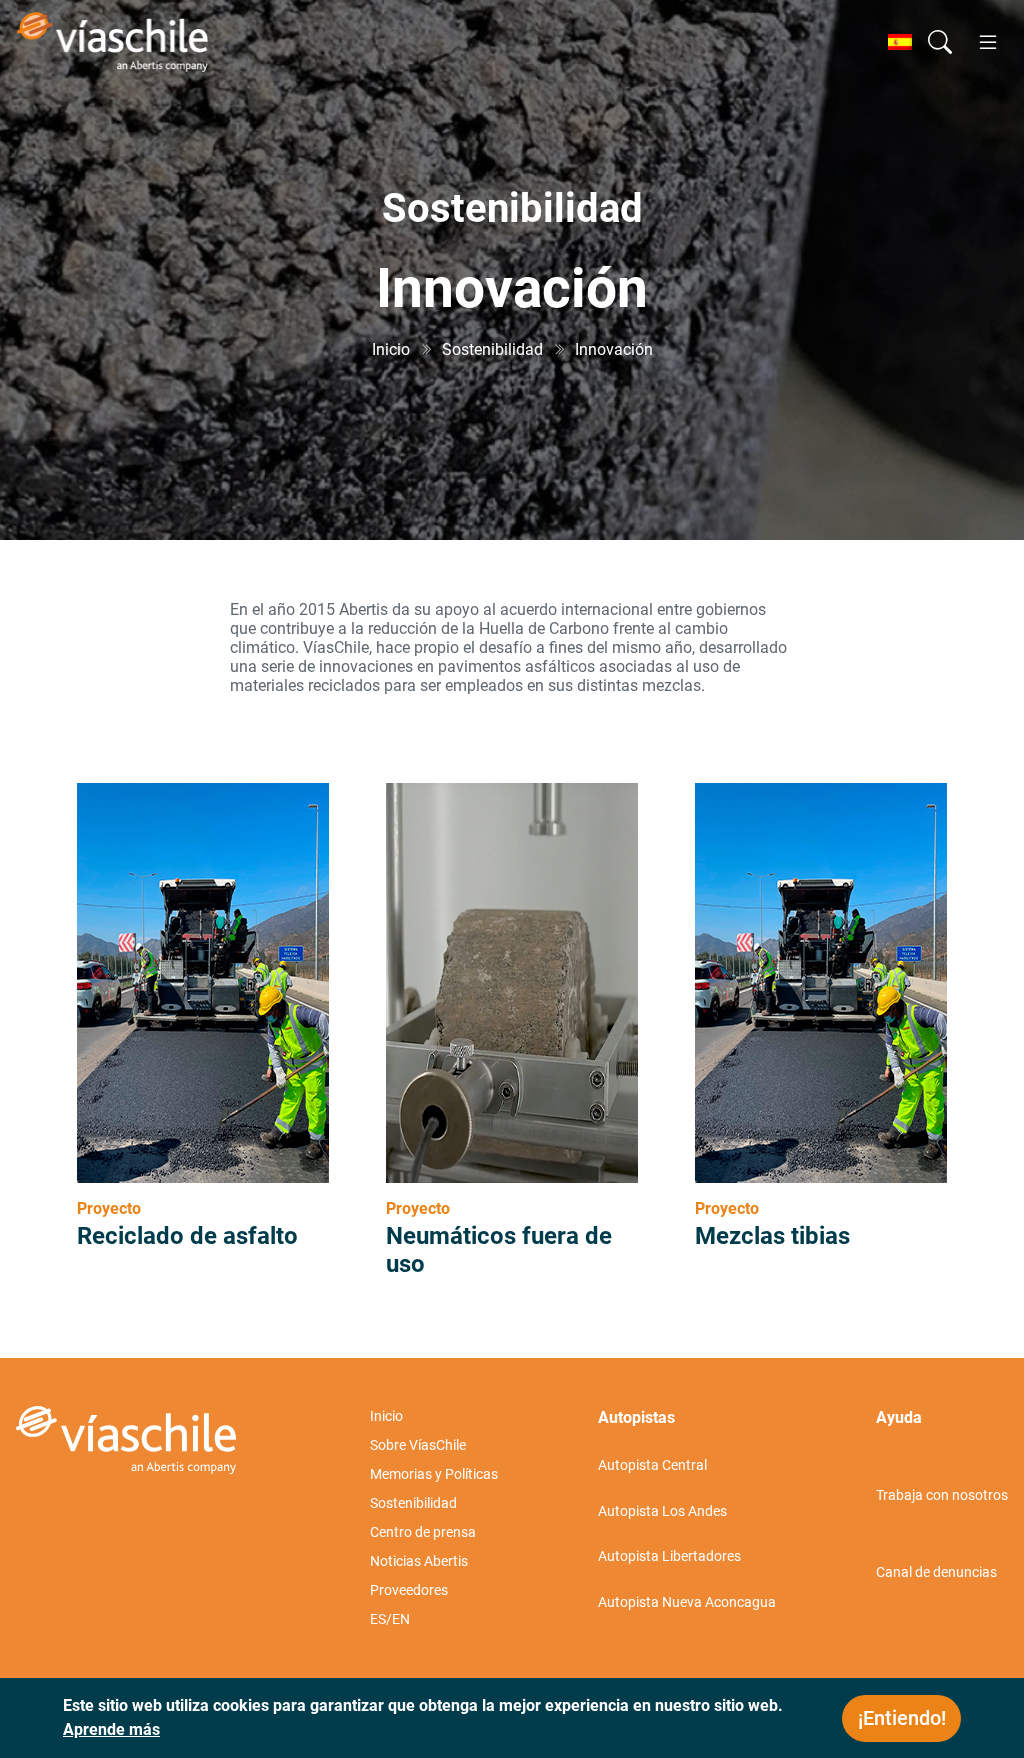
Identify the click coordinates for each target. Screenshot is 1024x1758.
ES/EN (390, 1619)
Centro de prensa (423, 1532)
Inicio (386, 1416)
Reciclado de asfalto (187, 1236)
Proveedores (409, 1590)
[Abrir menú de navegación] (988, 42)
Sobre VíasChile (418, 1445)
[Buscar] (940, 42)
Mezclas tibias (772, 1236)
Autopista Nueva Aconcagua (687, 1602)
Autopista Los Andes (662, 1511)
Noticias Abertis (419, 1561)
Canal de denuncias (936, 1572)
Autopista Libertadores (669, 1556)
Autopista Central (652, 1465)
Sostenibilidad (413, 1503)
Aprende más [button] (111, 1729)
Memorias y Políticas (434, 1474)
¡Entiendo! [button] (902, 1718)
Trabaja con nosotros (942, 1495)
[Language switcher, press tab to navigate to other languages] (900, 42)
